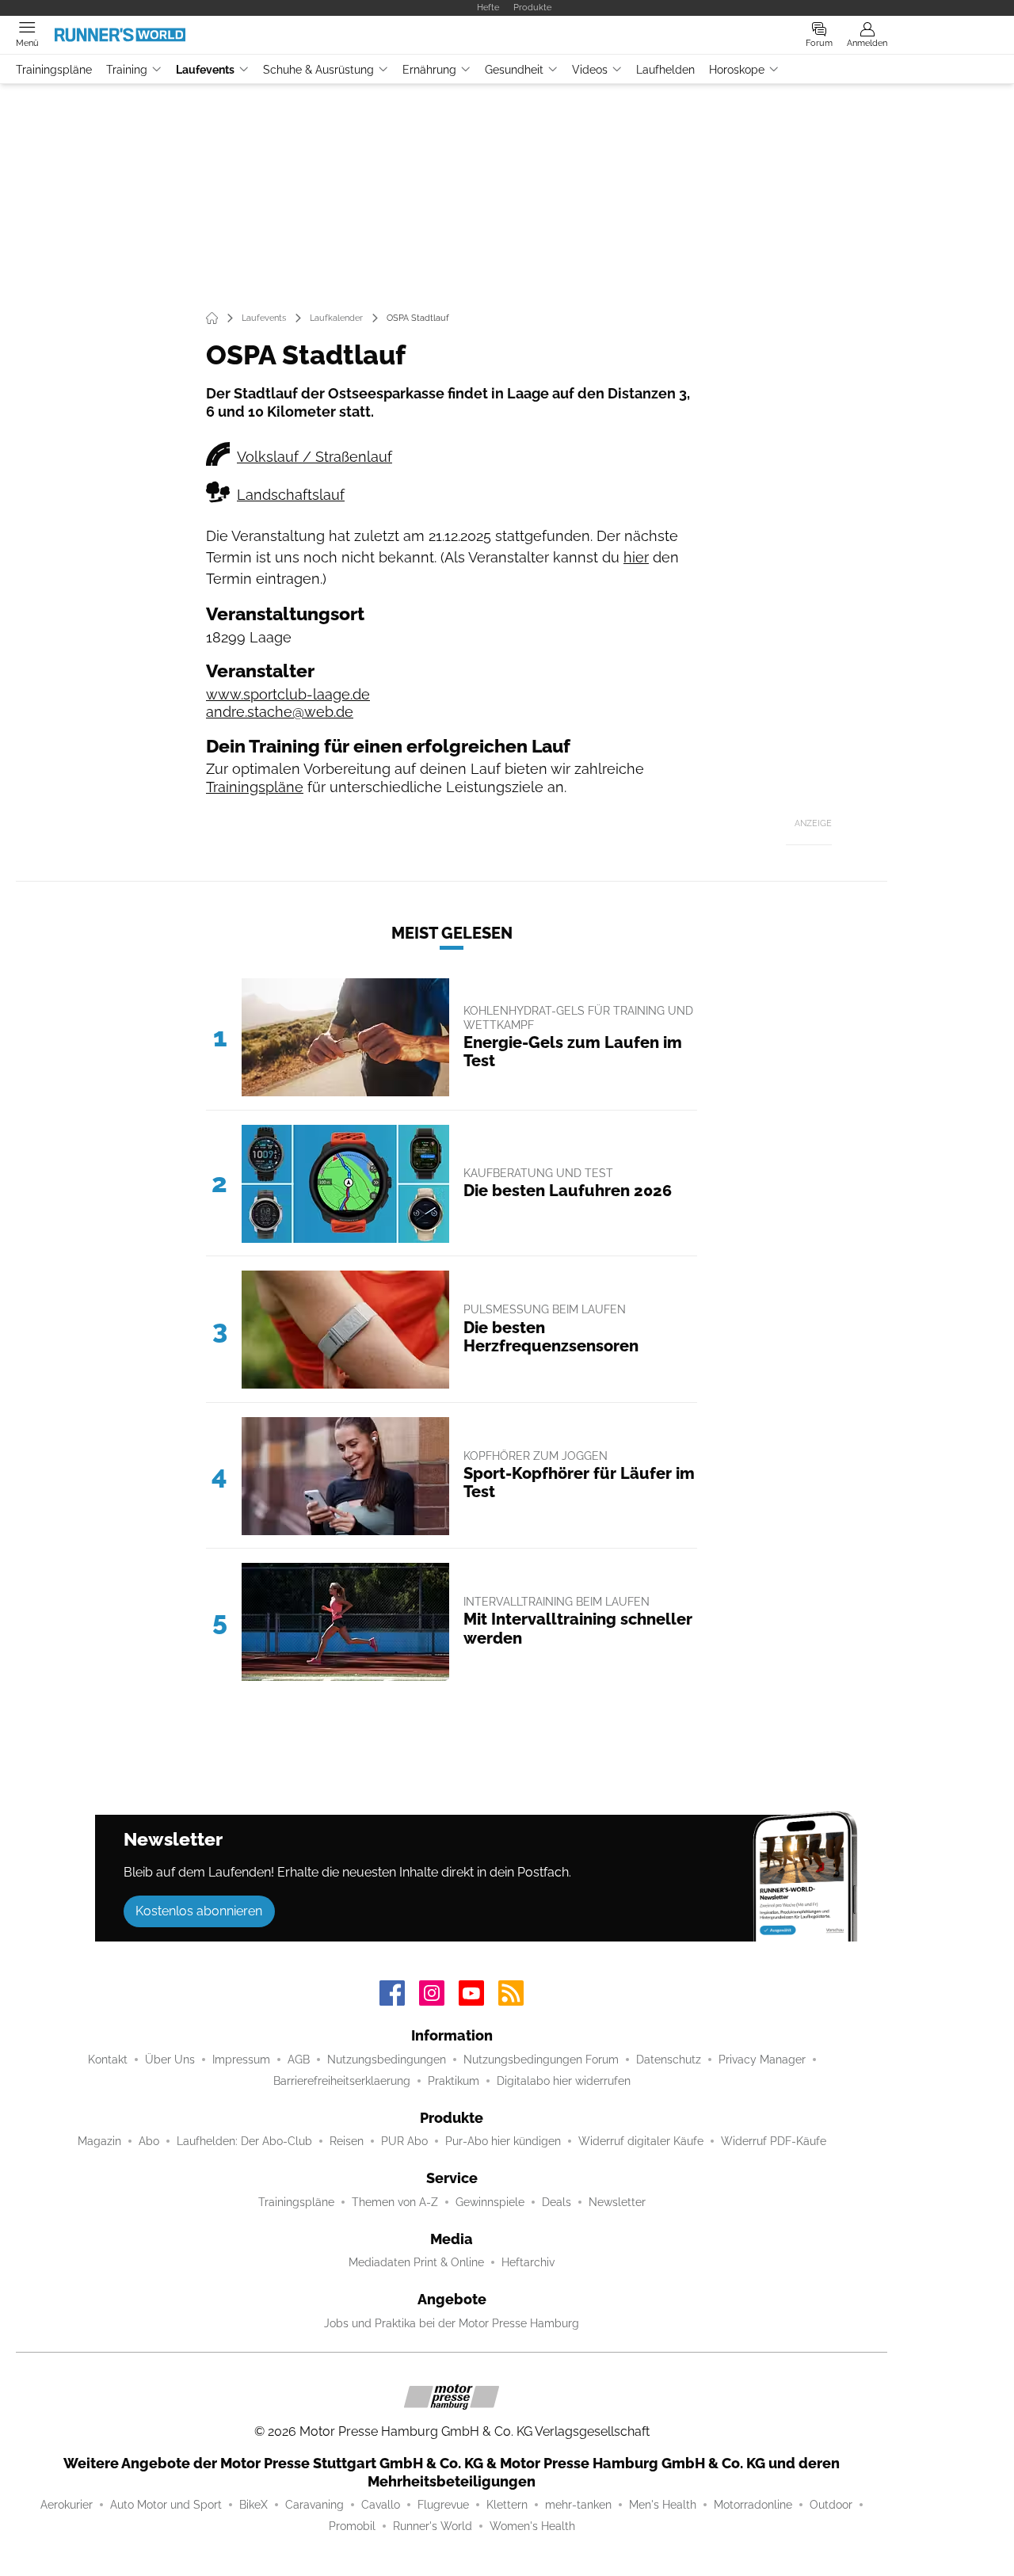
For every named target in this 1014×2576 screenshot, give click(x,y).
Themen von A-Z (395, 2202)
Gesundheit (514, 70)
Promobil (352, 2526)
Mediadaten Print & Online (416, 2262)
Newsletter (617, 2202)
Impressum (241, 2060)
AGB (299, 2060)
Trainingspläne (54, 70)
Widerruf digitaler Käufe (641, 2141)
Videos (590, 70)
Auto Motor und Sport (166, 2505)
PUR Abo (404, 2141)
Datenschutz (669, 2060)
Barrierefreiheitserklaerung (342, 2081)
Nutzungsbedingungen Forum (541, 2060)
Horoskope (737, 70)
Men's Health (663, 2505)
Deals (557, 2202)
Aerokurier (67, 2505)
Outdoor (831, 2505)
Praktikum (454, 2081)
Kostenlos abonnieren (199, 1911)
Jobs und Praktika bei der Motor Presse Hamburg (452, 2323)
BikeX (253, 2505)
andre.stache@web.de (280, 712)
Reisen (347, 2141)
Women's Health (532, 2526)
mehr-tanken (578, 2505)
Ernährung (429, 70)
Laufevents (205, 70)
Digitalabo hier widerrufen (564, 2081)
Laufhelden (665, 70)
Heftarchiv (528, 2262)
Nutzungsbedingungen (387, 2060)
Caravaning (314, 2505)
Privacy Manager (762, 2060)
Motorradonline (753, 2505)
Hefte (488, 7)
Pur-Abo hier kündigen (503, 2141)
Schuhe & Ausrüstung (318, 70)
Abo (149, 2141)
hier (636, 557)
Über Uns (170, 2060)
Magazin (99, 2141)
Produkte (532, 7)
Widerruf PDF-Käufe (774, 2141)
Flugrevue (443, 2505)
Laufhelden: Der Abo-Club (244, 2141)
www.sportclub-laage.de (288, 694)
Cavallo (381, 2505)
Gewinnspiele (490, 2202)
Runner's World (433, 2526)
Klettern (507, 2505)
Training (127, 70)
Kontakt (108, 2060)
